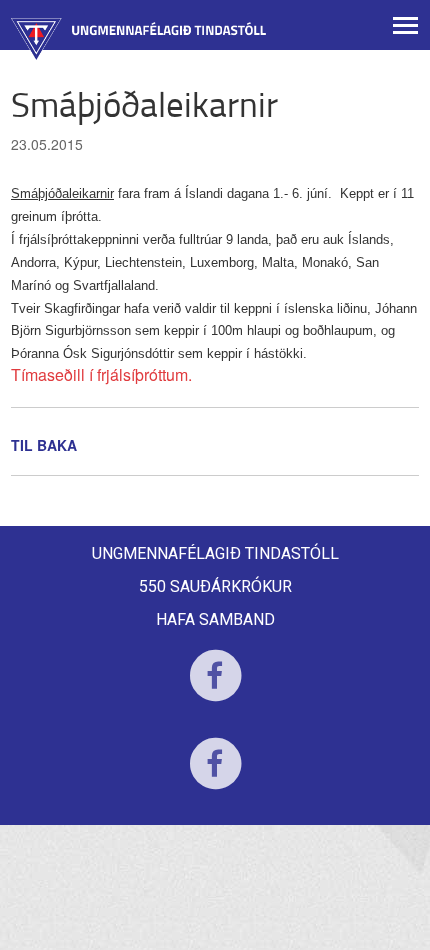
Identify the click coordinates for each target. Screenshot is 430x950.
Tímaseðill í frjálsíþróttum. (101, 374)
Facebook (215, 688)
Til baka (44, 445)
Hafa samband (215, 619)
